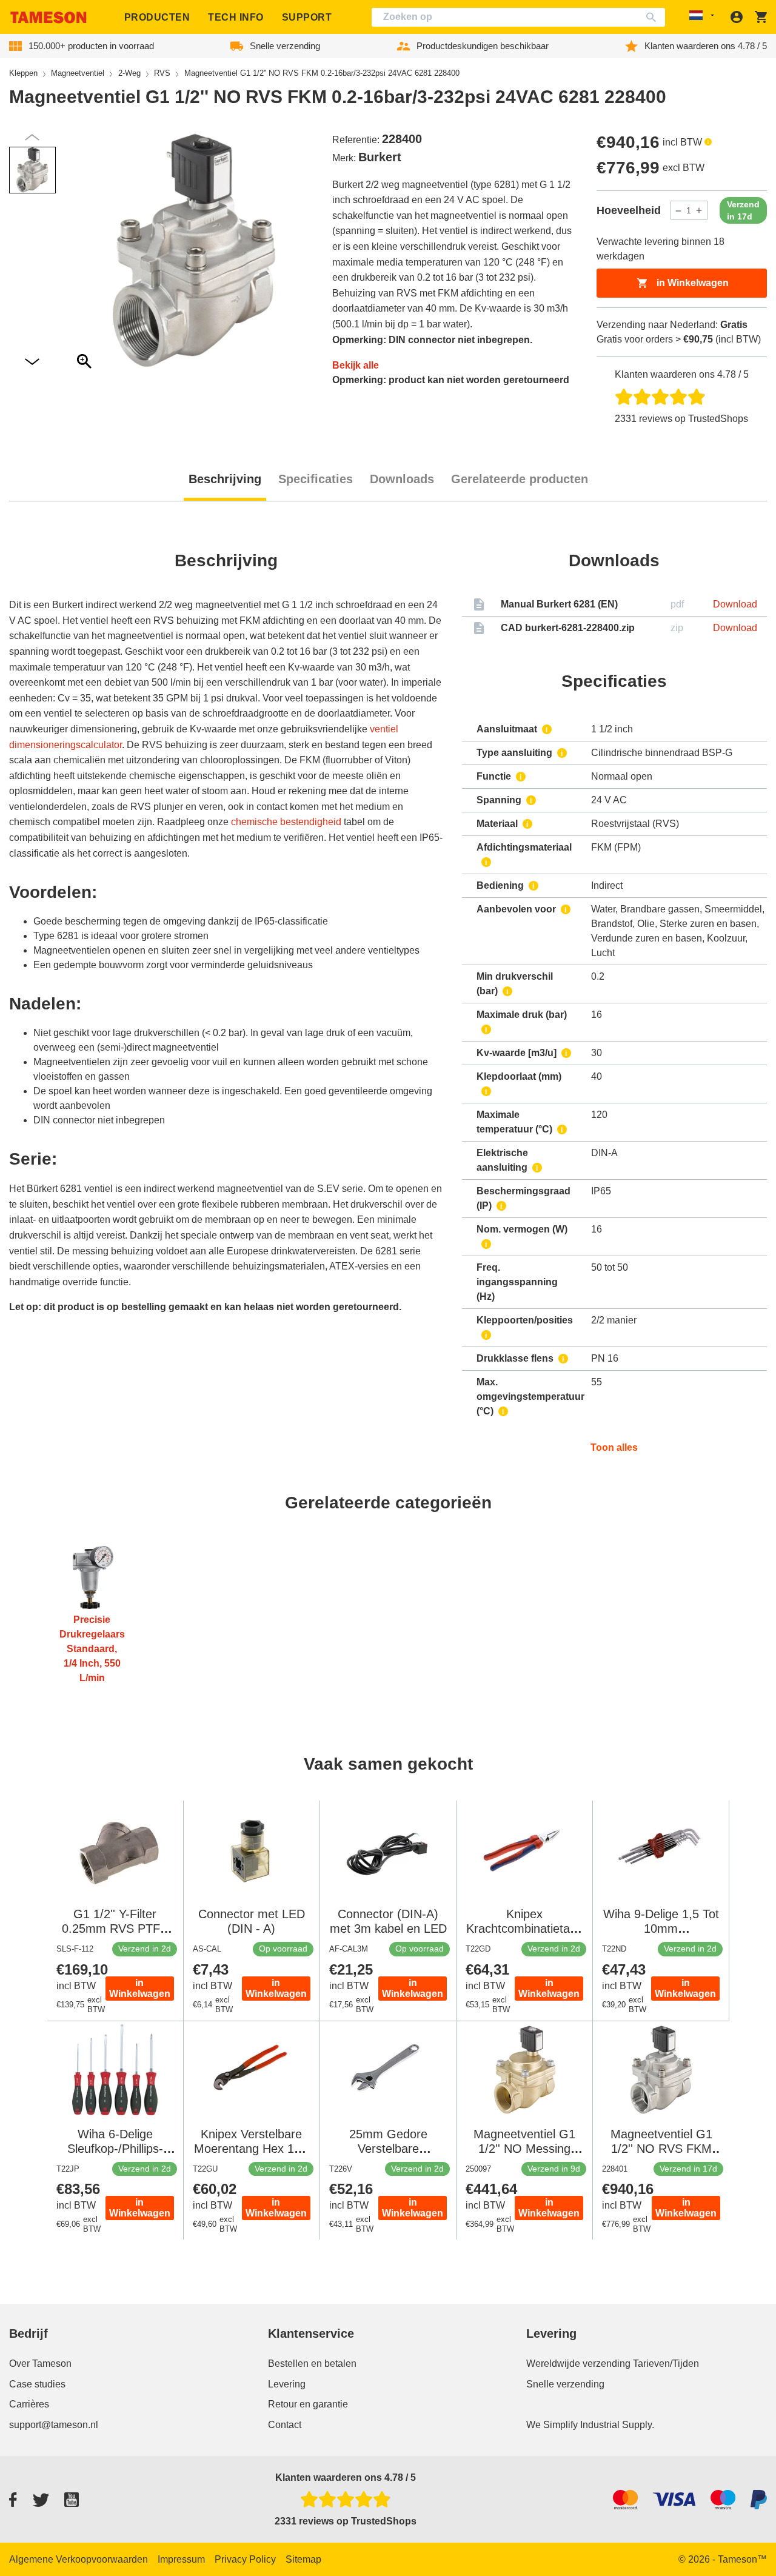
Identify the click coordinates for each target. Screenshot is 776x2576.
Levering (287, 2384)
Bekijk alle (356, 365)
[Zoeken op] (654, 17)
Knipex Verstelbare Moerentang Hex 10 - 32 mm (251, 2149)
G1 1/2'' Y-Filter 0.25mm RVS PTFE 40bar (115, 1929)
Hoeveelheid (629, 210)
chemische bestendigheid (286, 822)
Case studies (37, 2384)
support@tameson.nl (54, 2425)
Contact (285, 2425)
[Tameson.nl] (48, 17)
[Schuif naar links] (32, 362)
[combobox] (518, 17)
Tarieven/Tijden (666, 2364)
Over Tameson (40, 2364)
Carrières (29, 2404)
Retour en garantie (308, 2404)
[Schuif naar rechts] (32, 137)
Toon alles (614, 1447)
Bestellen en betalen (312, 2364)
